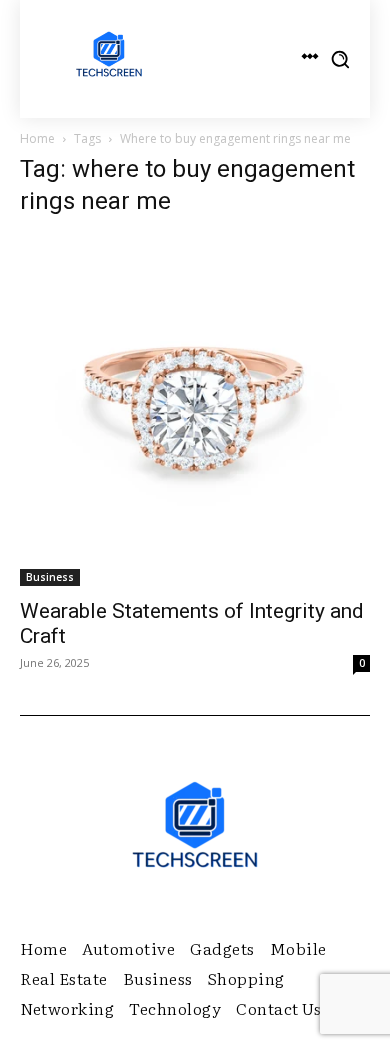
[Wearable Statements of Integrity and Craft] (195, 411)
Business (50, 577)
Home (37, 138)
